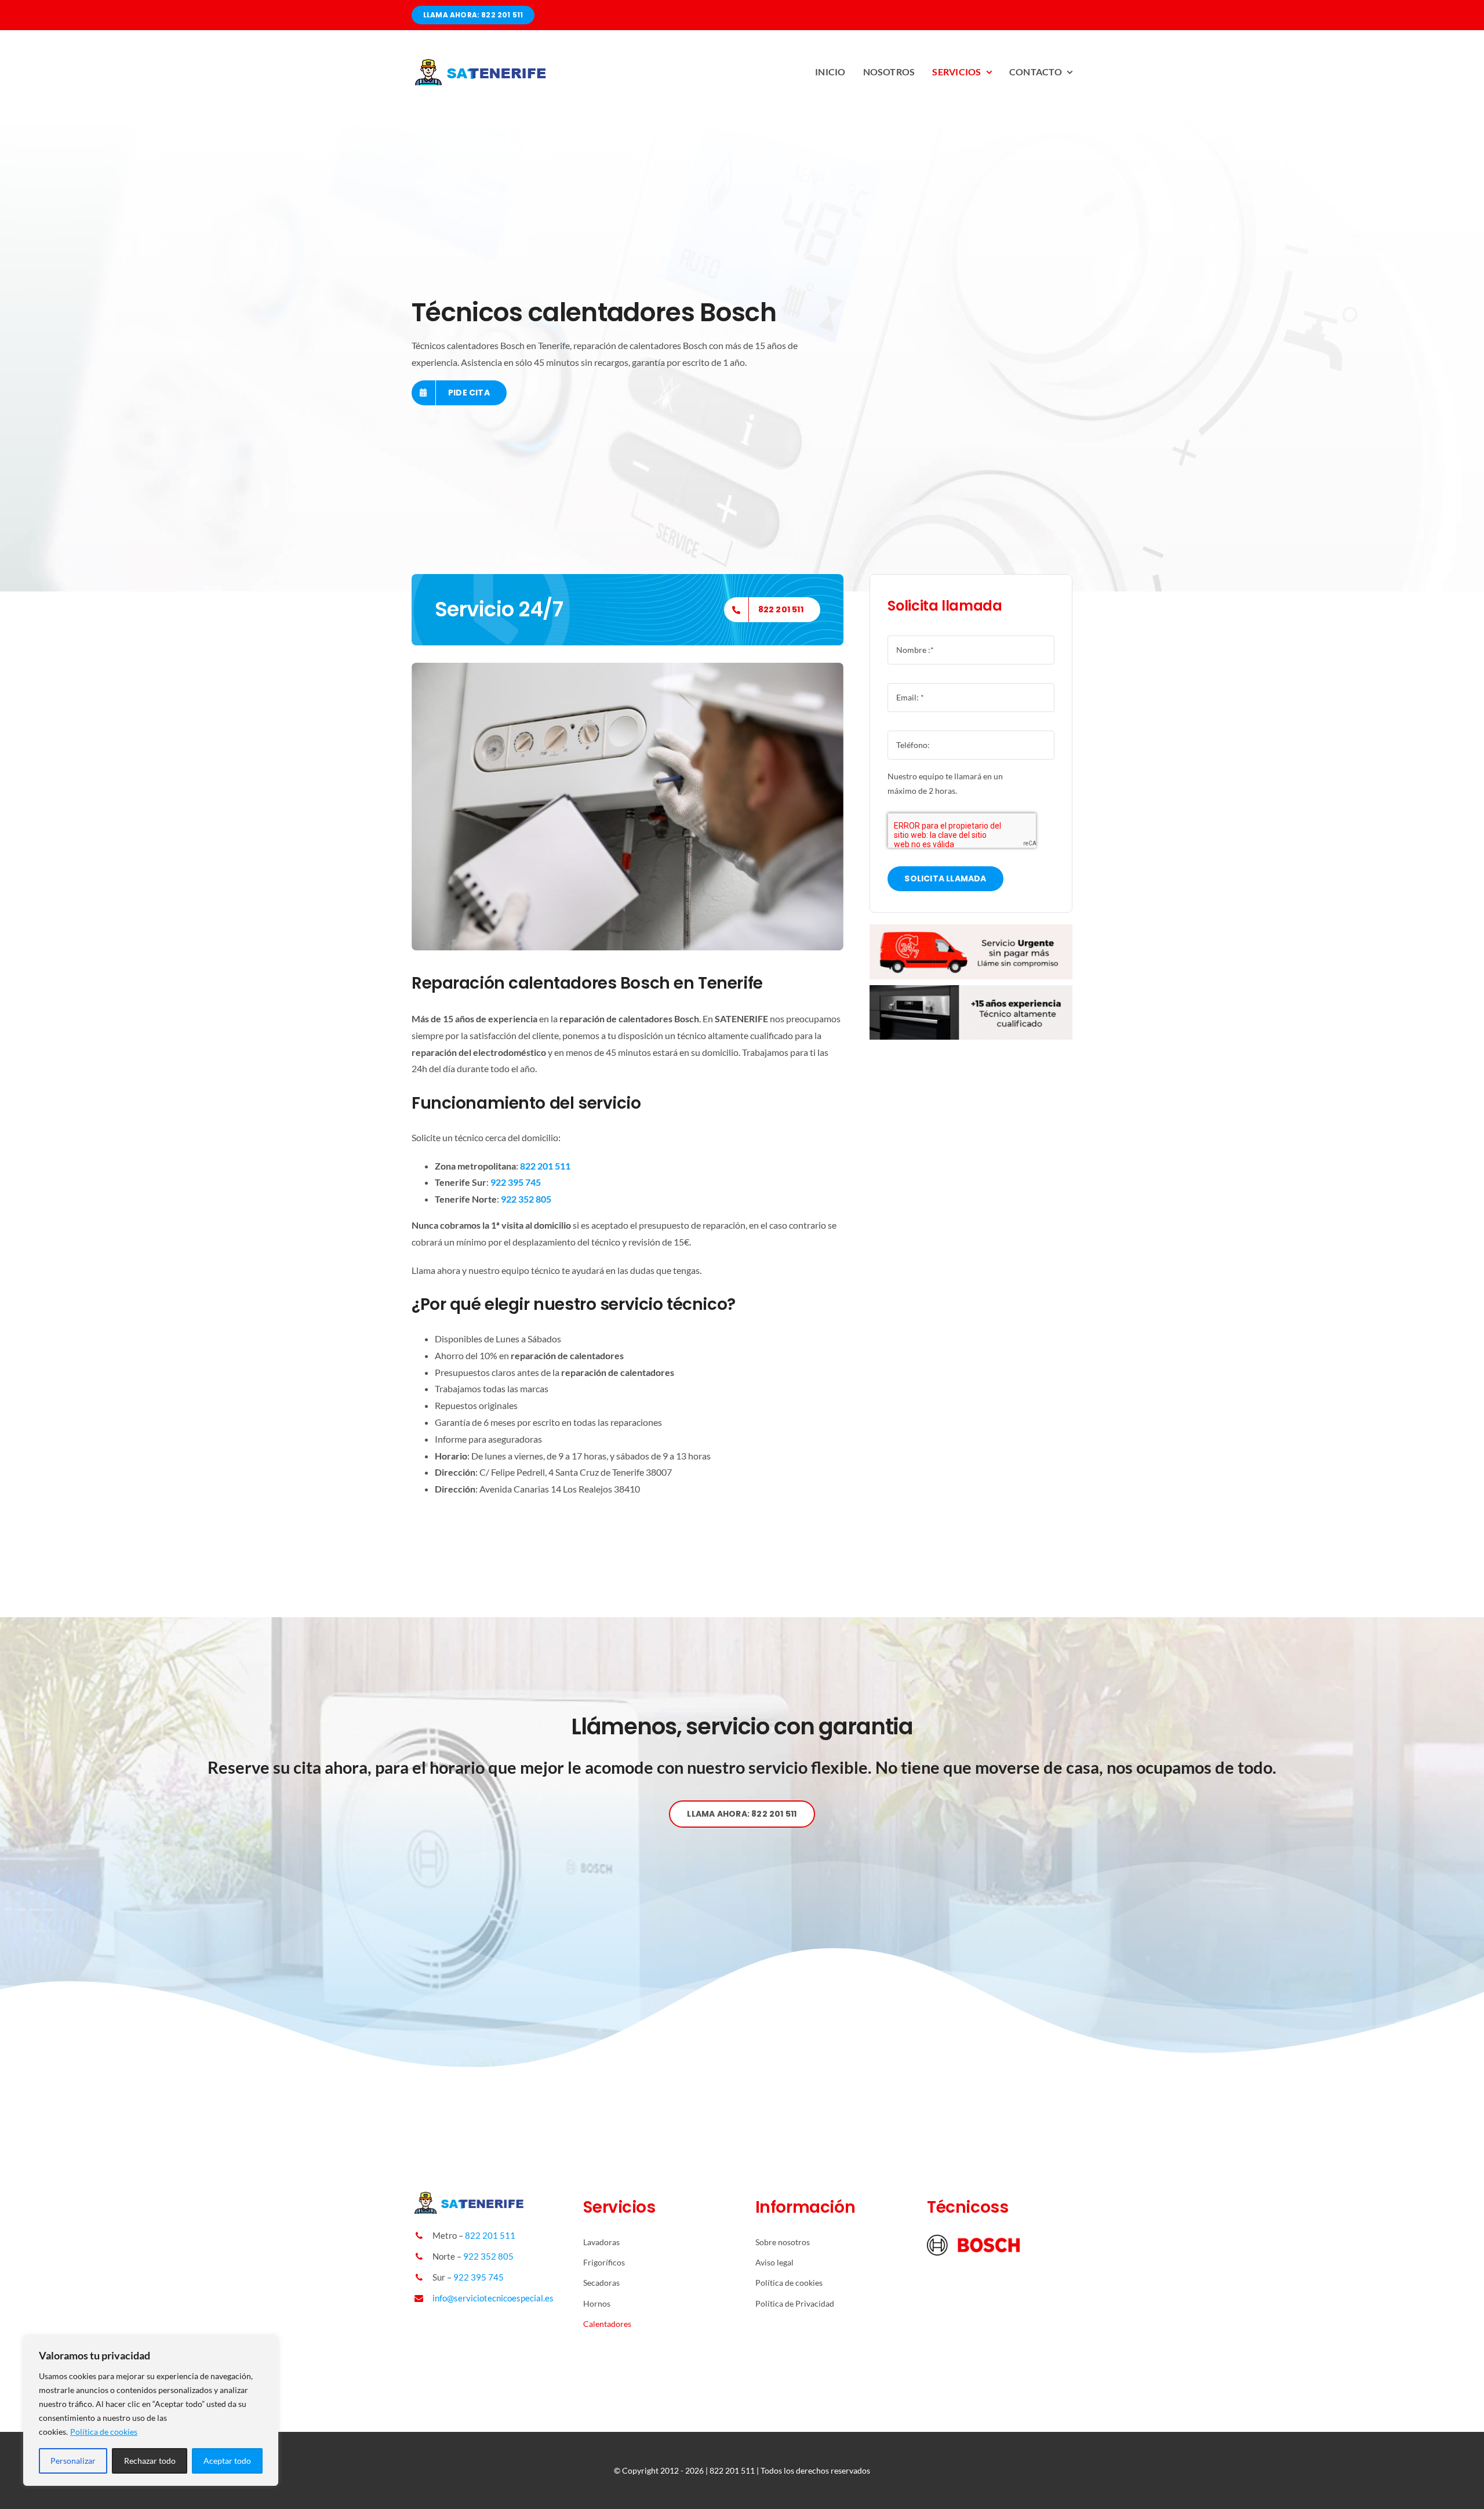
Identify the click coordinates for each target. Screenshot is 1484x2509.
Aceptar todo (227, 2461)
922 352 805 (488, 2256)
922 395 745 (479, 2277)
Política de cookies (104, 2432)
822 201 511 (490, 2235)
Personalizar (73, 2461)
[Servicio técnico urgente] (971, 929)
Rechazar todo (150, 2461)
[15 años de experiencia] (971, 990)
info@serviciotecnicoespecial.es (493, 2298)
